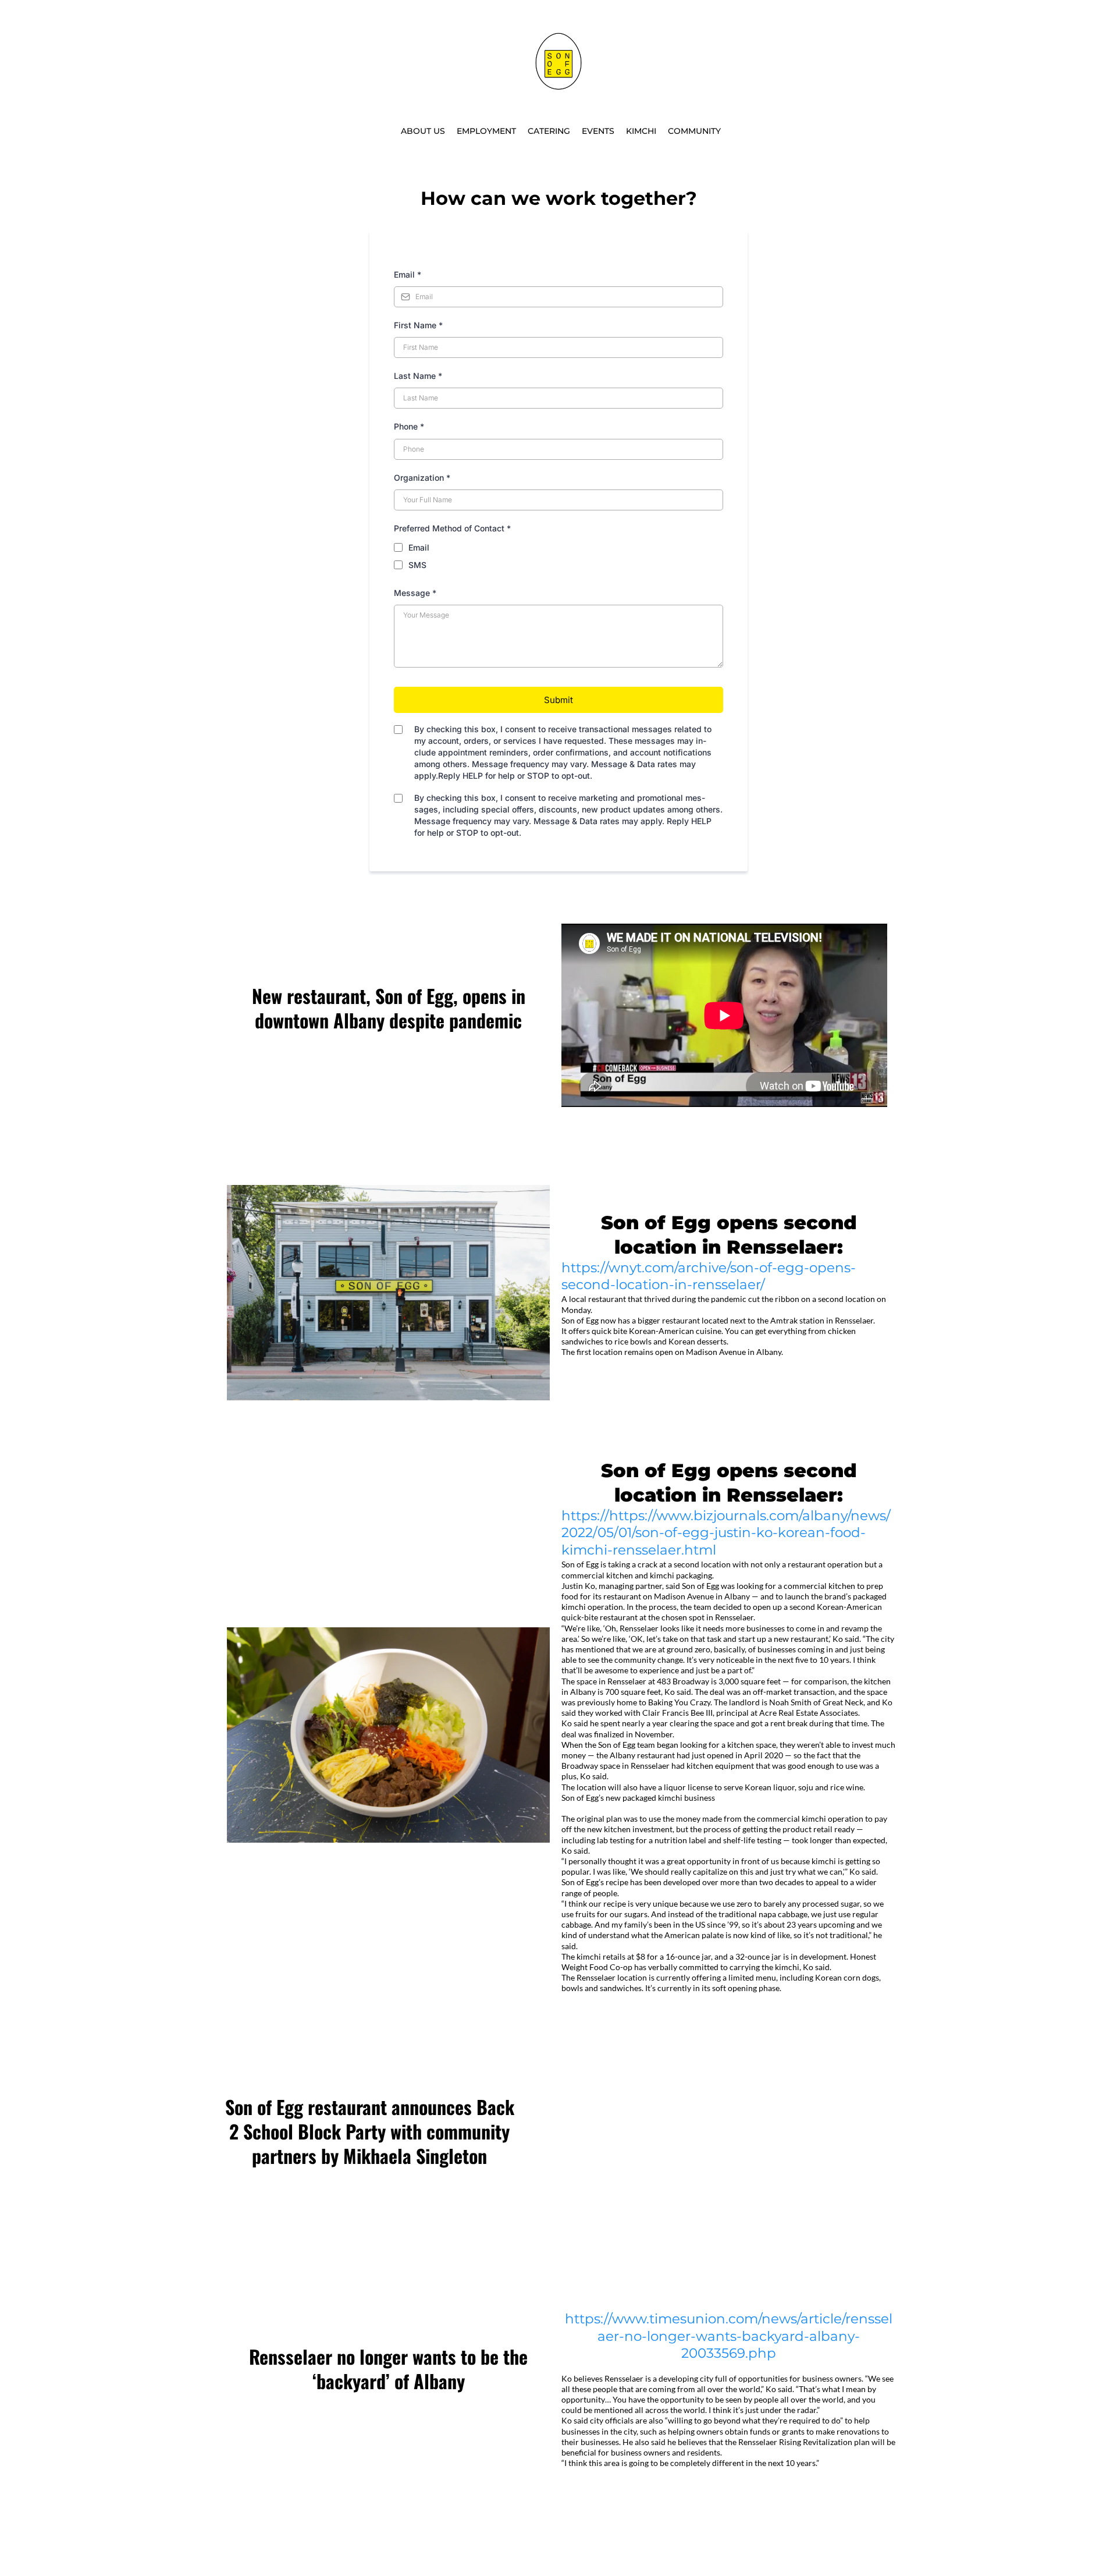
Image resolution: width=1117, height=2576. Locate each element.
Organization (422, 478)
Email (408, 274)
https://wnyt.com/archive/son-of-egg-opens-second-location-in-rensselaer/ (709, 1276)
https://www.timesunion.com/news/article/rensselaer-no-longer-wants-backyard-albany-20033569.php (729, 2336)
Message (415, 593)
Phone (409, 426)
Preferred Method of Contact (452, 528)
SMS (417, 565)
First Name (418, 325)
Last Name (418, 376)
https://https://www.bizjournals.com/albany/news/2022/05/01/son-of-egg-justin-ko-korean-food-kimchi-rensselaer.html (726, 1533)
